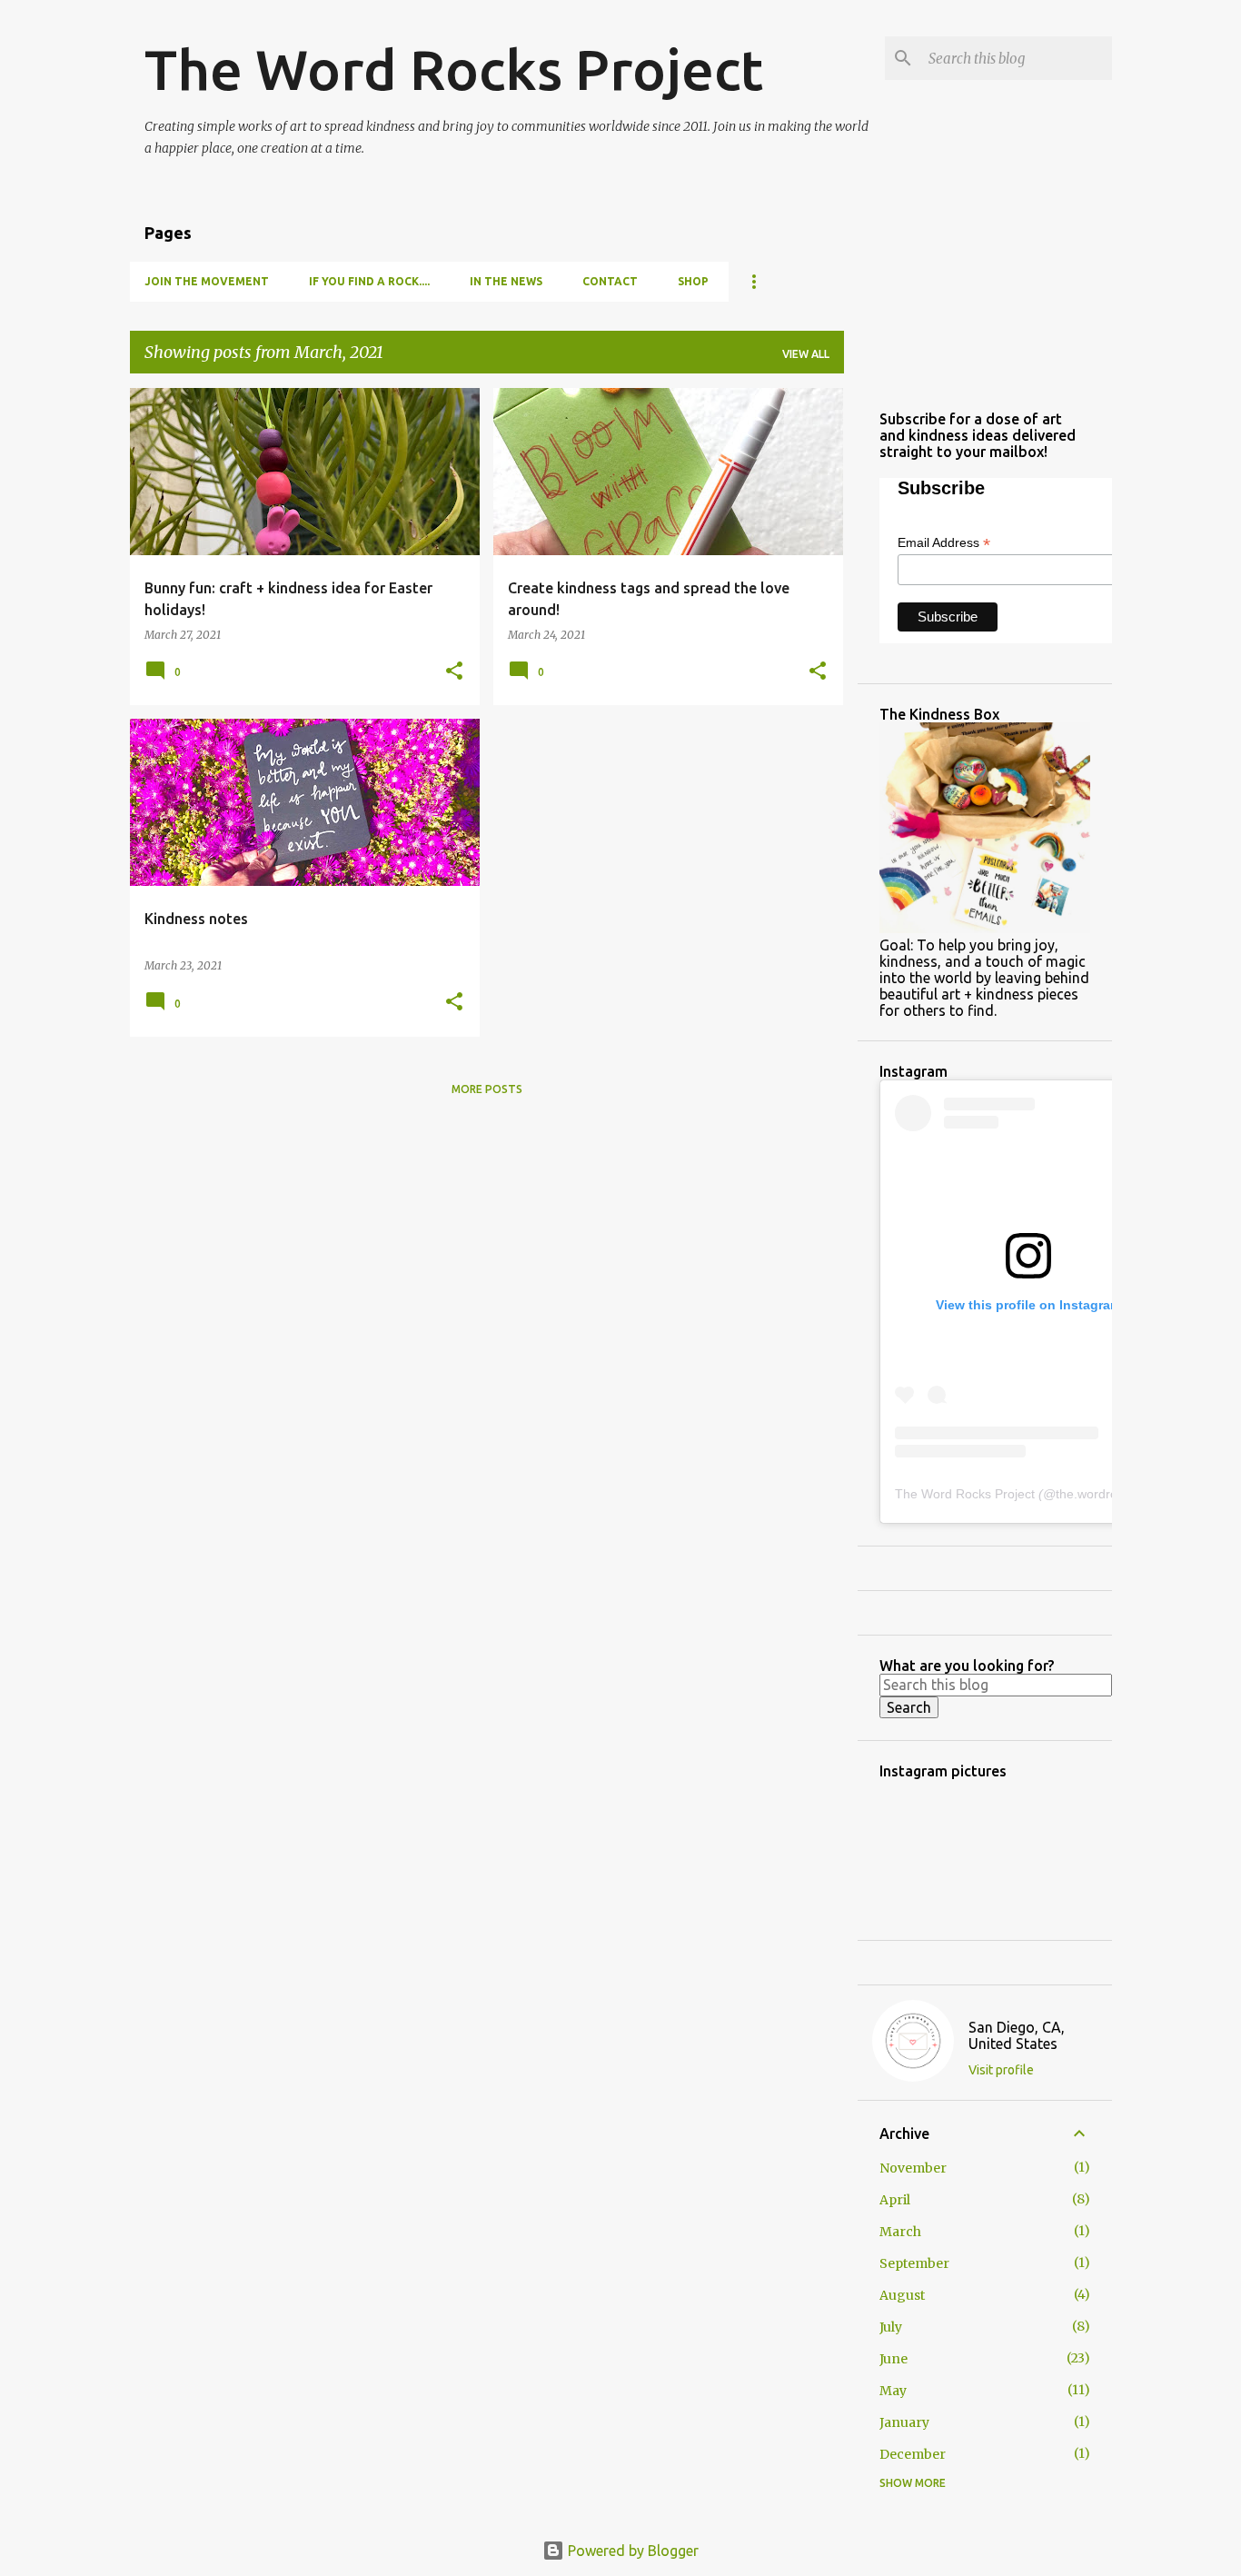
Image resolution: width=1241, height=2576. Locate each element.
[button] (454, 672)
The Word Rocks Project (454, 69)
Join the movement (207, 281)
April (895, 2200)
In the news (506, 281)
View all (806, 354)
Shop (693, 281)
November (913, 2168)
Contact (610, 281)
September (914, 2263)
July (891, 2327)
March (900, 2232)
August (902, 2295)
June (894, 2359)
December (913, 2454)
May (893, 2391)
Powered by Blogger (631, 2551)
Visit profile (1001, 2070)
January (904, 2422)
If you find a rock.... (369, 281)
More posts (487, 1089)
